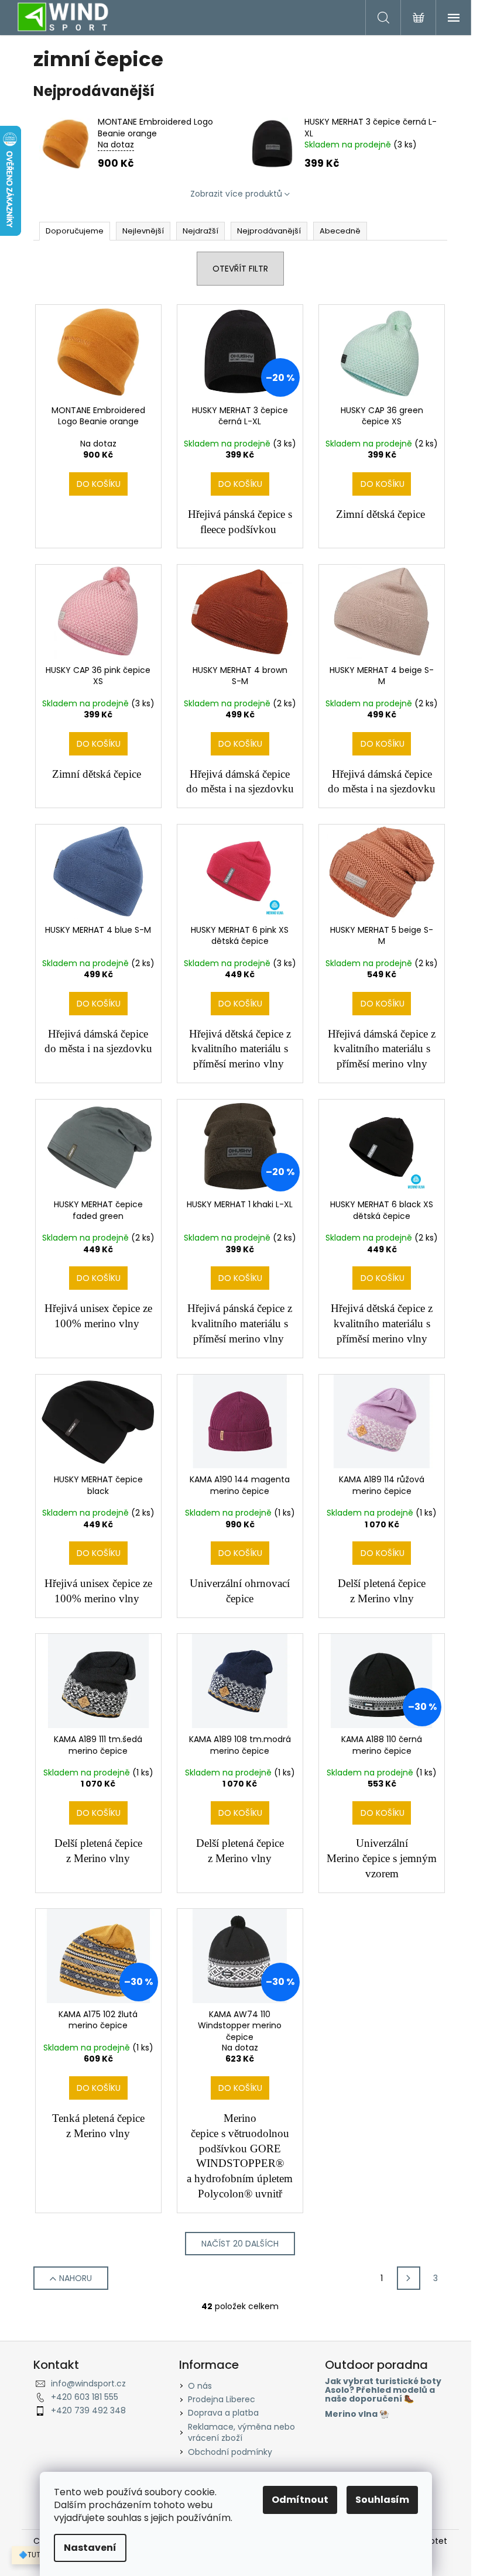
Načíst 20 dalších (240, 2244)
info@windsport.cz (88, 2383)
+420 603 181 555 (85, 2397)
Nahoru (76, 2278)
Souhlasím (382, 2500)
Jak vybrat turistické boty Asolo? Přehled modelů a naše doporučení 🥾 (383, 2390)
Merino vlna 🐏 (357, 2414)
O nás (200, 2386)
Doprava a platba (223, 2413)
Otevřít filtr (240, 269)
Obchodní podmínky (230, 2452)
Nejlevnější (143, 231)
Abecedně (340, 231)
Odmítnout (300, 2500)
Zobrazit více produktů (236, 194)
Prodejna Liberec (222, 2399)
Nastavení (90, 2548)
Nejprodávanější (269, 231)
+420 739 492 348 (88, 2410)
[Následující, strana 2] (409, 2278)
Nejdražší (200, 231)
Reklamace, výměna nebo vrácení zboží (241, 2432)
